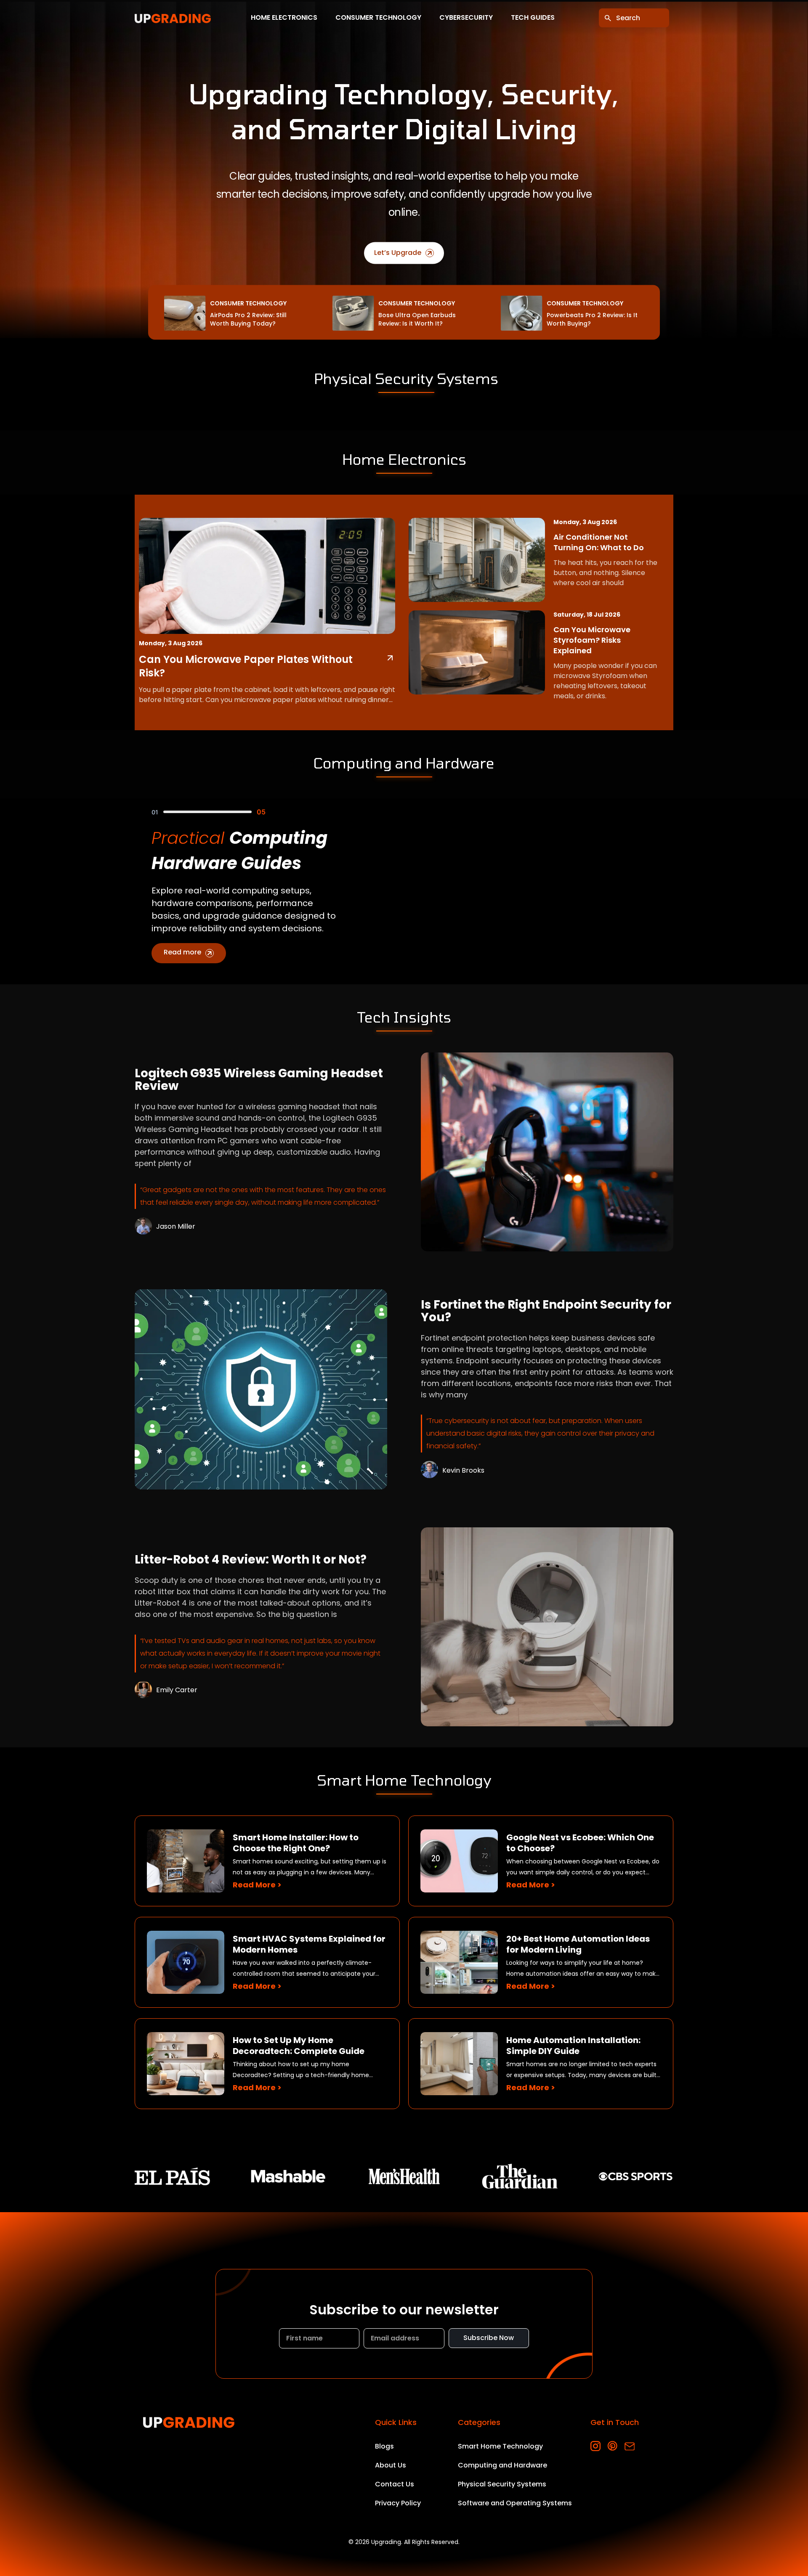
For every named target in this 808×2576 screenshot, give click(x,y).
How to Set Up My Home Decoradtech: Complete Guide (299, 2046)
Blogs (384, 2446)
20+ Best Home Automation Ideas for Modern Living (578, 1944)
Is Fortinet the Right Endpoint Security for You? (546, 1311)
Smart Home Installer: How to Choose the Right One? (296, 1843)
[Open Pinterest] (613, 2446)
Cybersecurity (466, 18)
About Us (391, 2465)
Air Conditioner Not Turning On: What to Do (599, 542)
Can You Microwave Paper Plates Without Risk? (246, 666)
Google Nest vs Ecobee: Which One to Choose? (580, 1843)
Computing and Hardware (502, 2465)
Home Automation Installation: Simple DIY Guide (573, 2046)
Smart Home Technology (500, 2446)
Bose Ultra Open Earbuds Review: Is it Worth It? (417, 319)
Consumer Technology (378, 18)
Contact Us (395, 2484)
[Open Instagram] (596, 2446)
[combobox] (634, 18)
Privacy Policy (398, 2503)
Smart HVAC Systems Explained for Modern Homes (309, 1944)
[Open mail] (629, 2446)
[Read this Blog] (390, 658)
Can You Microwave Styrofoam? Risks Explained (592, 640)
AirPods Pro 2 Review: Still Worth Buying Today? (248, 319)
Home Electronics (284, 18)
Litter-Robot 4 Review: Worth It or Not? (251, 1560)
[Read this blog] (547, 1152)
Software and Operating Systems (515, 2503)
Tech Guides (533, 18)
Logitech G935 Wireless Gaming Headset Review (259, 1080)
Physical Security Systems (502, 2484)
